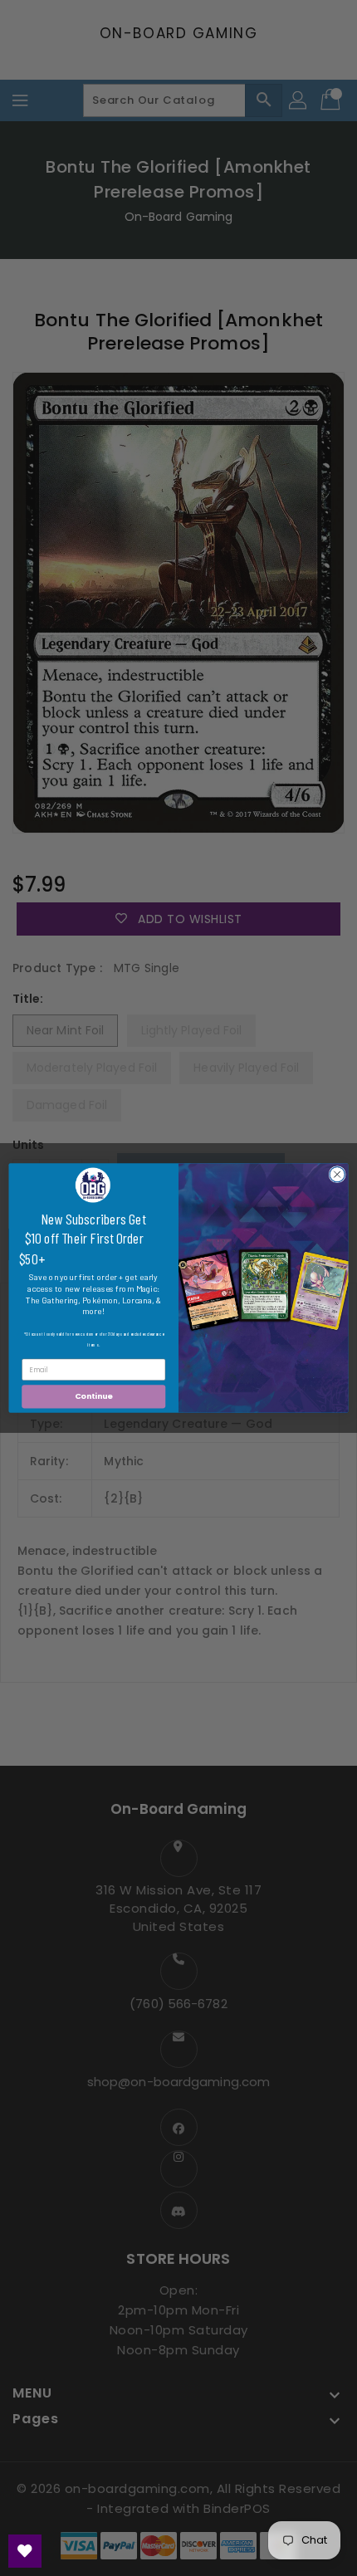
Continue (94, 1397)
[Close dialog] (337, 1174)
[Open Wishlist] (25, 2551)
